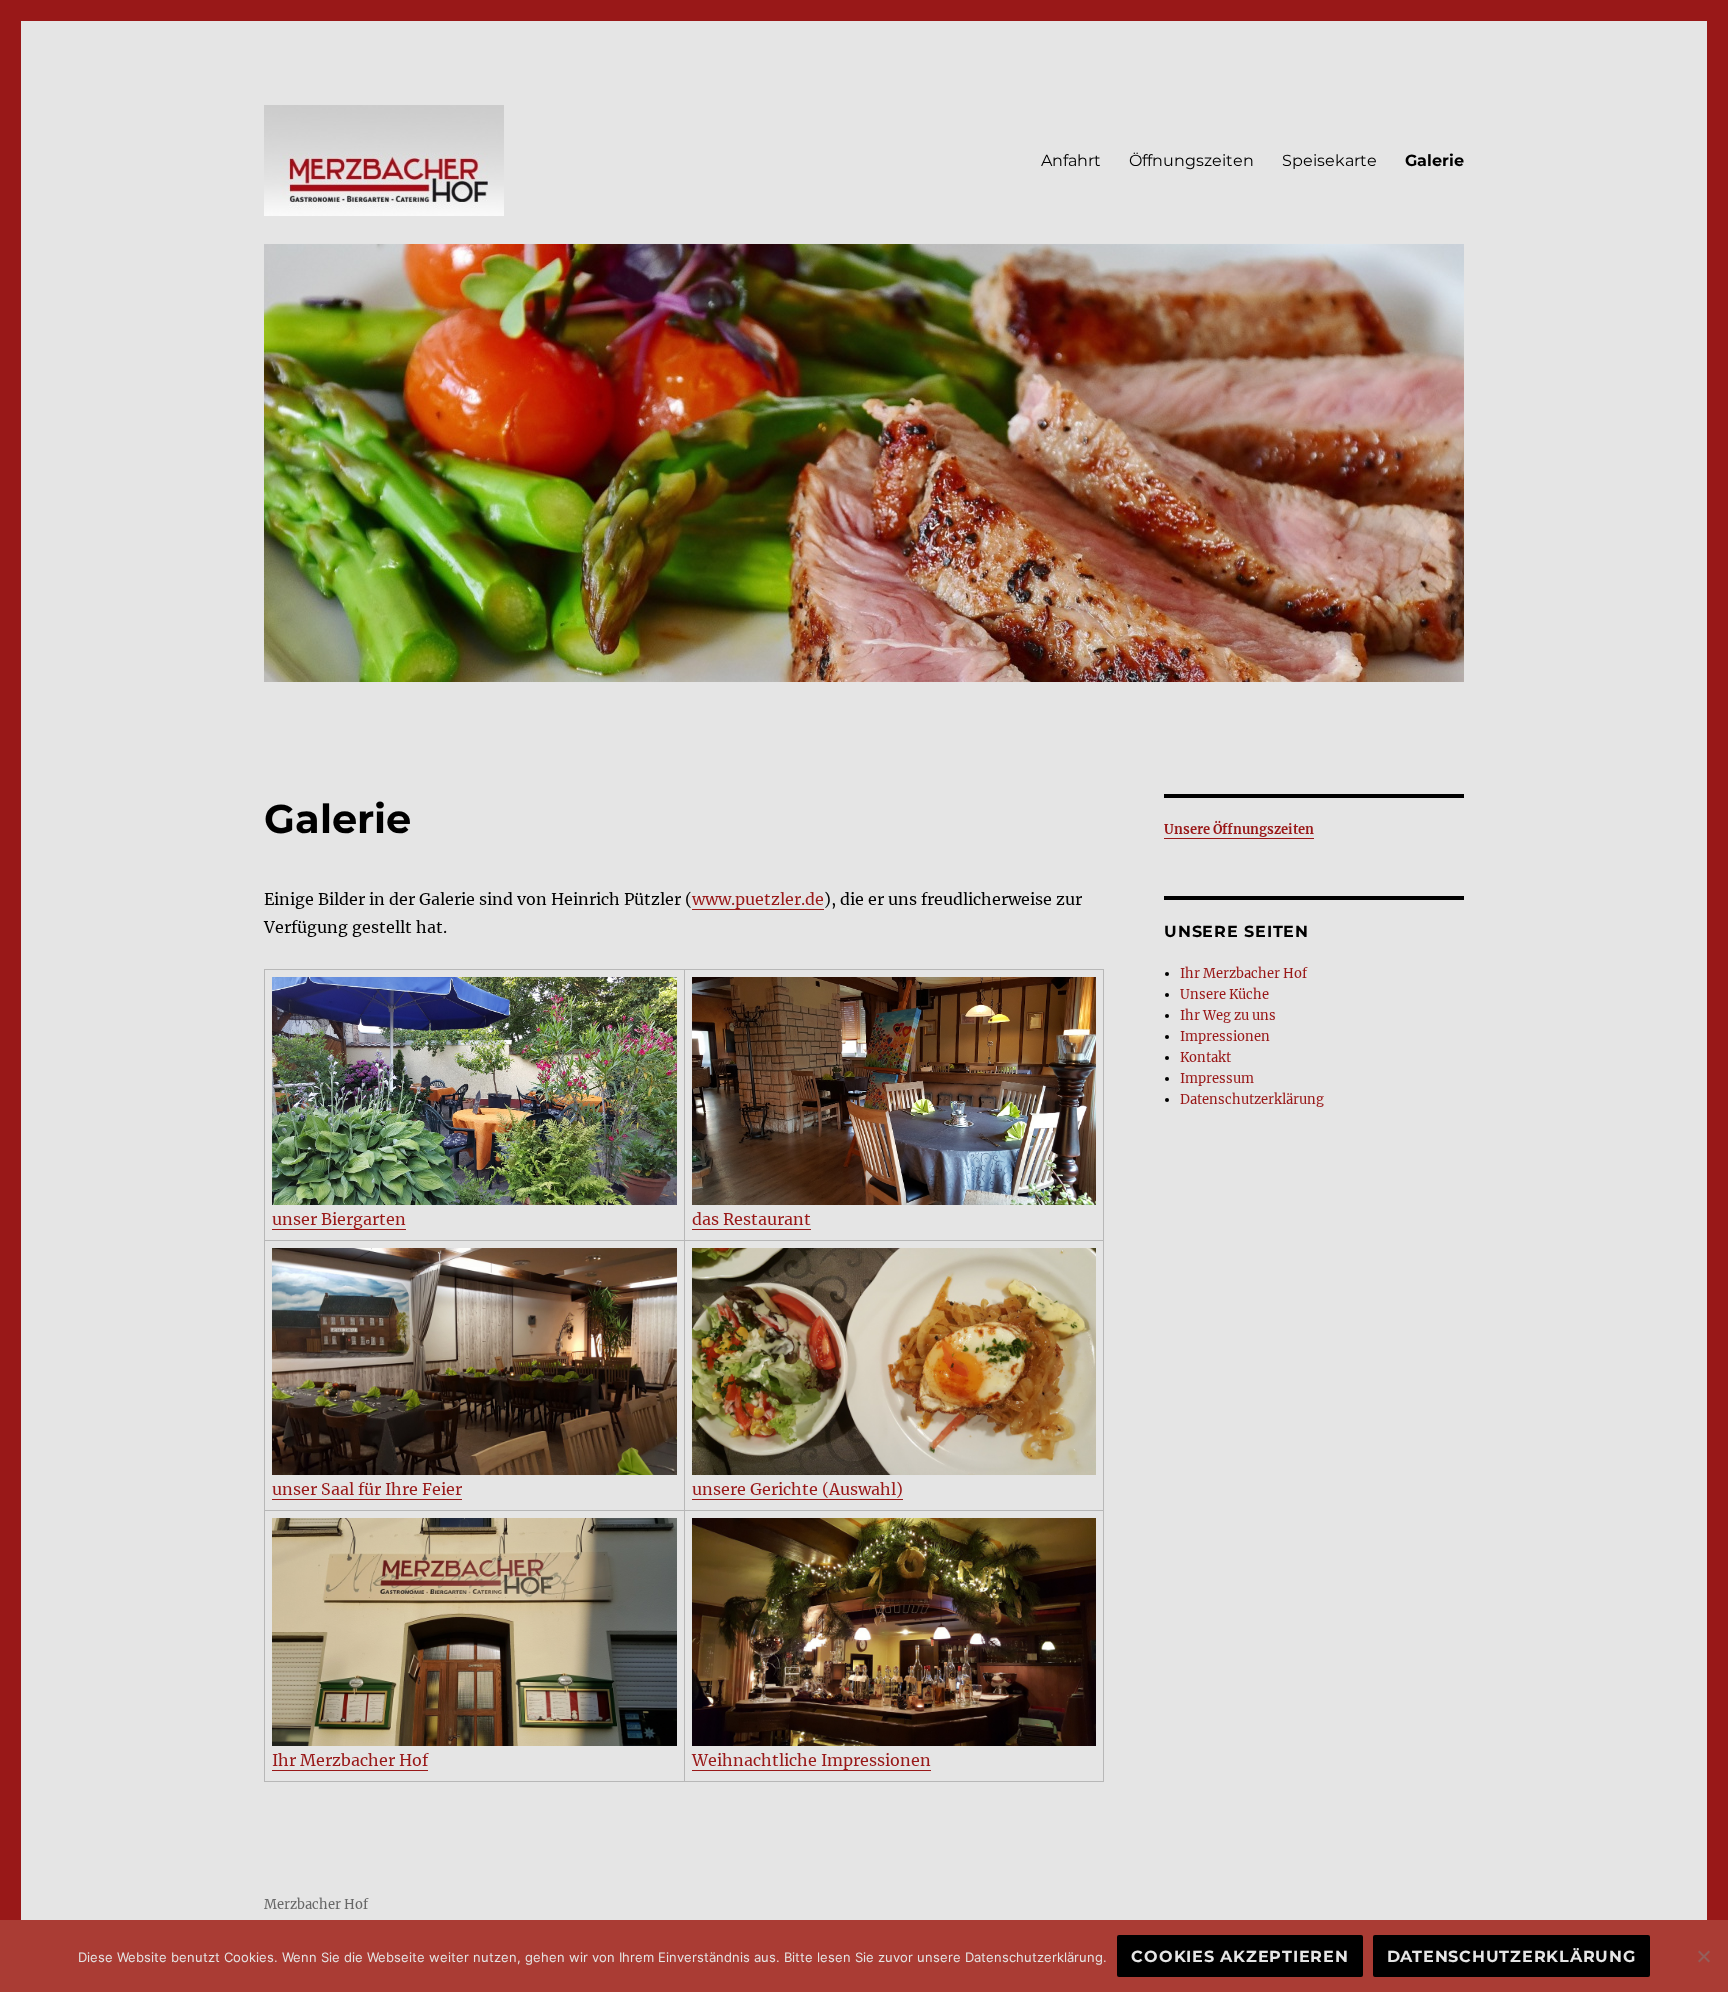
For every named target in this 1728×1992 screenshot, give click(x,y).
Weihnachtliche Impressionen (811, 1760)
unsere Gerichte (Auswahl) (797, 1489)
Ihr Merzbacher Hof (350, 1760)
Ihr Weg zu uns (1228, 1015)
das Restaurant (751, 1219)
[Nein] (1703, 1956)
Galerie (1434, 160)
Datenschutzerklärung (1252, 1099)
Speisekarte (1329, 160)
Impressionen (1225, 1036)
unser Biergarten (339, 1219)
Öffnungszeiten (1191, 160)
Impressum (1217, 1078)
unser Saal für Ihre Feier (367, 1489)
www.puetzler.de (758, 899)
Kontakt (1205, 1057)
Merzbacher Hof (316, 1904)
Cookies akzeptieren (1239, 1956)
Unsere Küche (1224, 994)
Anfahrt (1071, 160)
